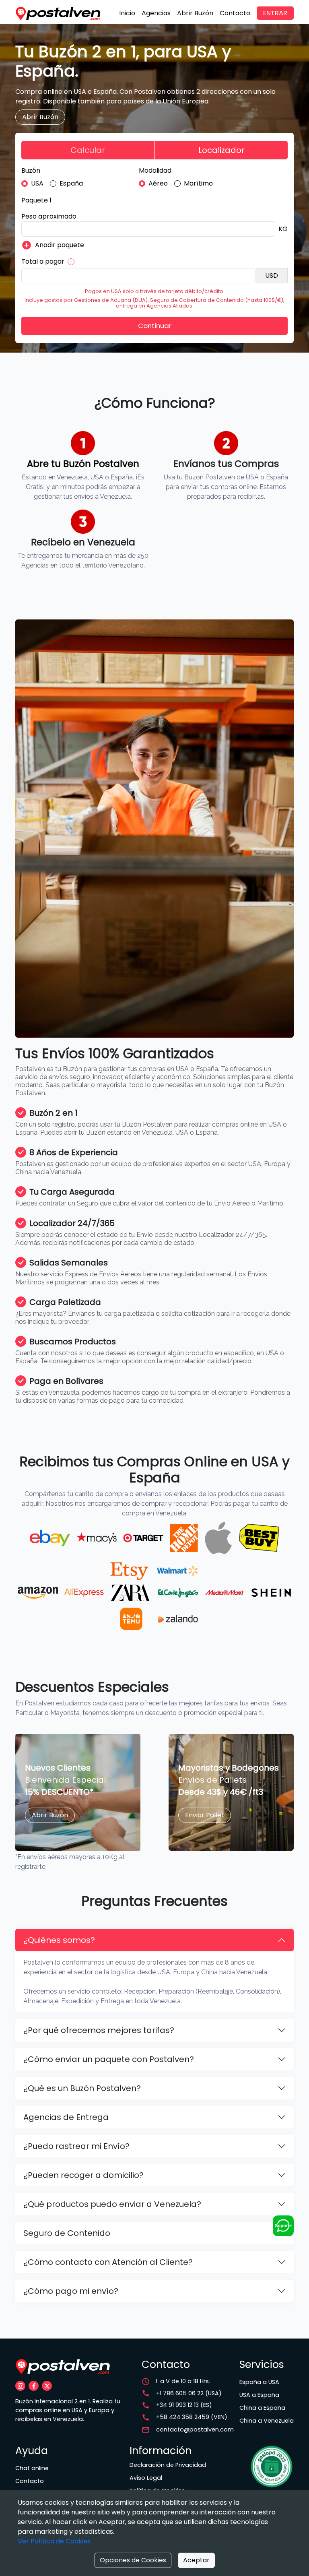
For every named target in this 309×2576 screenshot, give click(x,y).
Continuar (155, 326)
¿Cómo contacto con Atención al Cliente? (108, 2262)
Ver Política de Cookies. (55, 2541)
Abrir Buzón (195, 13)
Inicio (127, 13)
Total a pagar (43, 261)
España (71, 183)
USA (37, 183)
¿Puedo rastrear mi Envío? (76, 2146)
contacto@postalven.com (195, 2429)
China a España (262, 2408)
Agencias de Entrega (66, 2117)
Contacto (235, 13)
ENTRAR (275, 13)
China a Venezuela (267, 2421)
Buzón (31, 170)
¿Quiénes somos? (59, 1940)
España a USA (259, 2382)
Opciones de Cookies (133, 2560)
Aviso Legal (146, 2478)
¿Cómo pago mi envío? (71, 2291)
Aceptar (196, 2560)
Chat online (32, 2468)
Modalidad (155, 170)
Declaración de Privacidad (168, 2465)
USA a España (259, 2395)
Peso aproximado (49, 216)
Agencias (156, 13)
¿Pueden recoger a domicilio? (83, 2175)
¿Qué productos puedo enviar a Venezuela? (112, 2204)
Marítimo (198, 183)
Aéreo (158, 183)
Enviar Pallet (205, 1815)
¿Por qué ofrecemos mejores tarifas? (99, 2030)
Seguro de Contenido (67, 2233)
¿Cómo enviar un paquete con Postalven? (109, 2059)
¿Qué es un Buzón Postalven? (82, 2088)
